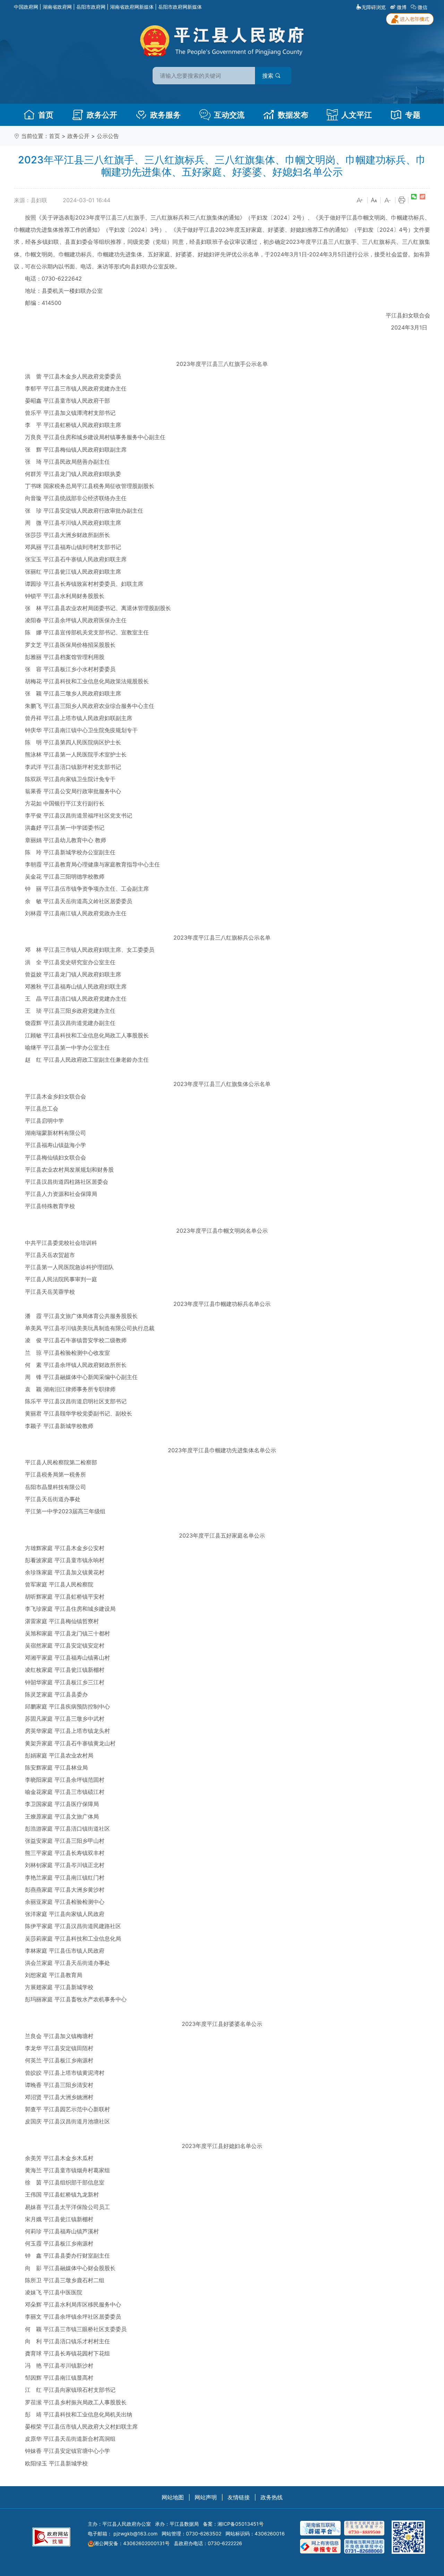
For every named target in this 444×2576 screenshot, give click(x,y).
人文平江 (357, 115)
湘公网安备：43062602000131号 (132, 2543)
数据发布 (293, 115)
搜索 (269, 76)
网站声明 (206, 2497)
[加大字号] (360, 200)
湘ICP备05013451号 (241, 2524)
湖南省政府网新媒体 (132, 7)
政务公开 (102, 115)
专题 (413, 115)
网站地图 (173, 2497)
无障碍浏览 (374, 7)
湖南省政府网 (57, 7)
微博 (402, 7)
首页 (46, 115)
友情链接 (239, 2497)
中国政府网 (26, 7)
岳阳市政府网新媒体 (180, 7)
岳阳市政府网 (91, 7)
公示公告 (108, 136)
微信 (422, 7)
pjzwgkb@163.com (135, 2534)
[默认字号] (374, 200)
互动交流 (229, 115)
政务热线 (272, 2497)
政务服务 (165, 115)
